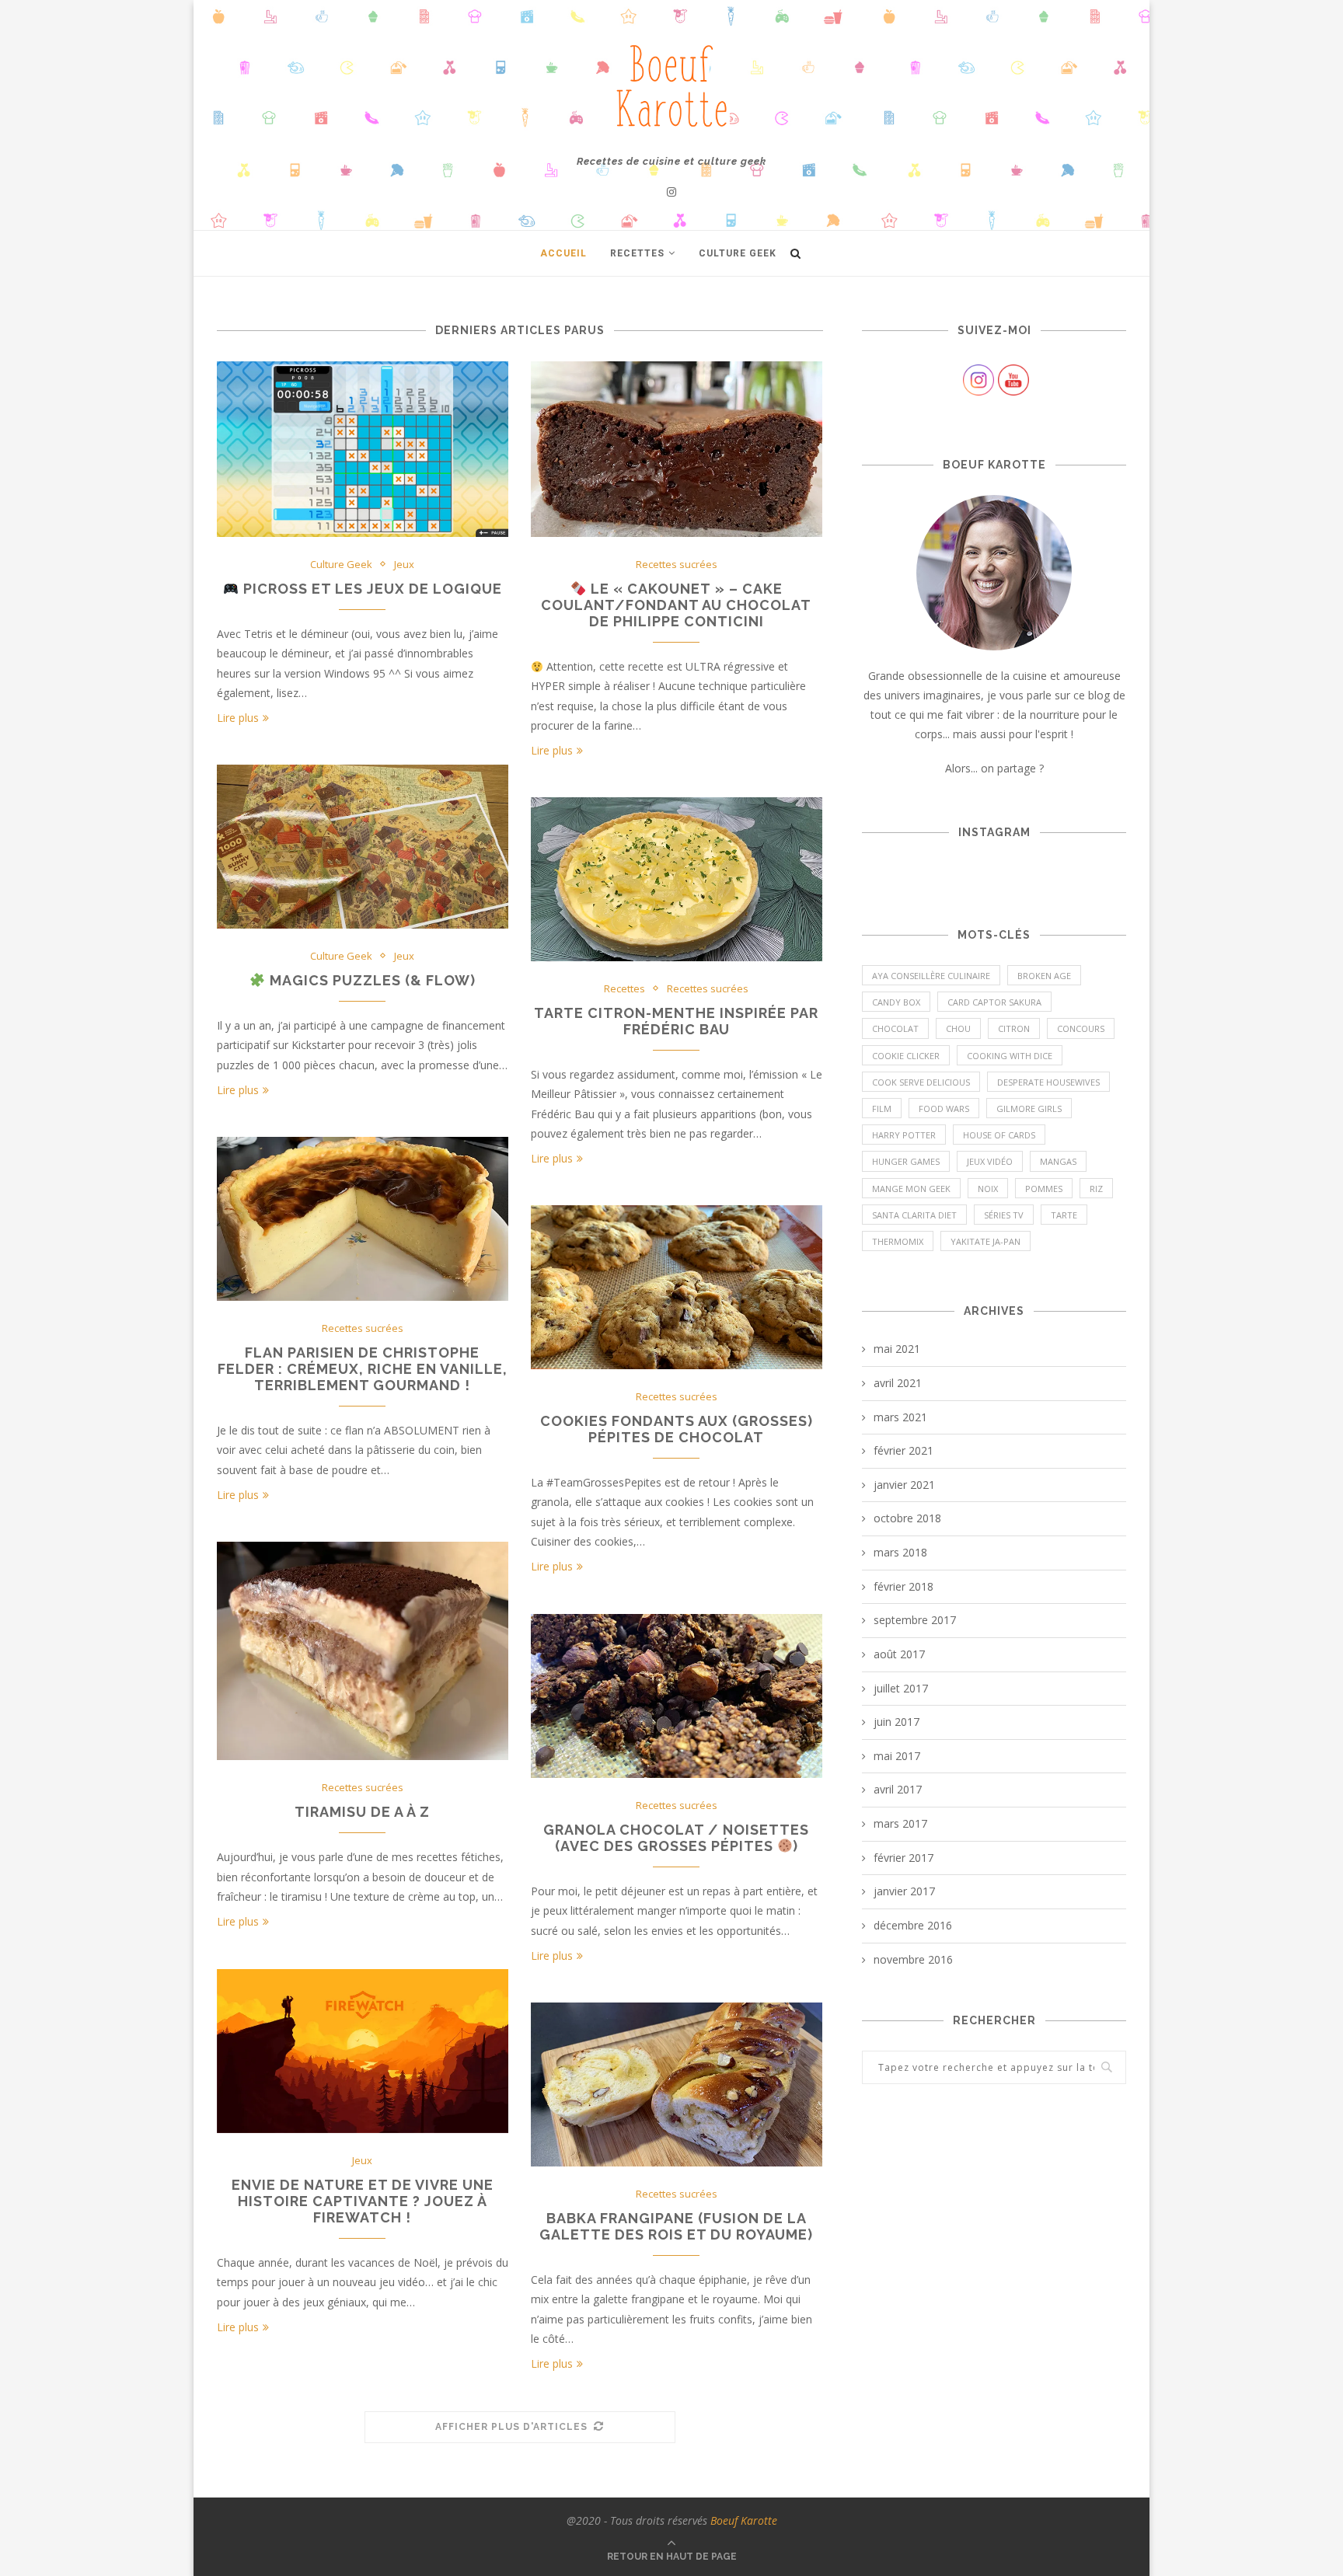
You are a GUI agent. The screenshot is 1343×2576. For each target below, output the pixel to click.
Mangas (1058, 1161)
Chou (958, 1028)
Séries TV (1004, 1215)
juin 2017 (896, 1722)
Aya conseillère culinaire (931, 976)
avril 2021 (898, 1383)
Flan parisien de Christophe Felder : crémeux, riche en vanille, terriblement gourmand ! (363, 1369)
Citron (1014, 1028)
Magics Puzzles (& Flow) (371, 980)
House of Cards (999, 1135)
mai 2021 (897, 1349)
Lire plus (238, 718)
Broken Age (1044, 976)
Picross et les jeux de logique (371, 589)
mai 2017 (897, 1756)
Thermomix (898, 1241)
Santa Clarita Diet (914, 1215)
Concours (1081, 1028)
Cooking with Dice (1010, 1056)
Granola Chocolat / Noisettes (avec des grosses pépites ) (676, 1838)
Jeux (404, 565)
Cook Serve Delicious (921, 1082)
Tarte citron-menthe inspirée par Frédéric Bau (676, 1021)
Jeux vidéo (990, 1161)
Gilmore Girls (1029, 1108)
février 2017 (903, 1858)
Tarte (1064, 1215)
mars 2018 (900, 1552)
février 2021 (903, 1450)
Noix (988, 1189)
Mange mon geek (911, 1189)
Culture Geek (738, 253)
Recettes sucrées (677, 565)
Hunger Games (906, 1161)
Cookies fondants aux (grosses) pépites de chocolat (677, 1429)
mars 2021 (900, 1417)
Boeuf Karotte (744, 2520)
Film (882, 1108)
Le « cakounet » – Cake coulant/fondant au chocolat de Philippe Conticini (676, 605)
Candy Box (896, 1002)
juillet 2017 (901, 1688)
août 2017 (899, 1654)
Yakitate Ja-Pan (985, 1241)
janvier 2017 (904, 1891)
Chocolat (895, 1028)
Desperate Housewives (1048, 1082)
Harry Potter (904, 1135)
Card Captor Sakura (994, 1002)
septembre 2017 (915, 1620)
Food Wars (944, 1108)
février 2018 (903, 1586)
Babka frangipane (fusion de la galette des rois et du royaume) (676, 2226)
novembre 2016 (913, 1959)
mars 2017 (900, 1823)
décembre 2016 (913, 1925)
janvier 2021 (904, 1485)
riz (1096, 1189)
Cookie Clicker (906, 1056)
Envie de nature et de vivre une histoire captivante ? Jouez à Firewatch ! (363, 2201)
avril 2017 (898, 1789)
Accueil (563, 253)
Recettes (637, 253)
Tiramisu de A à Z (362, 1812)
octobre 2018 (907, 1518)
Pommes (1044, 1189)
